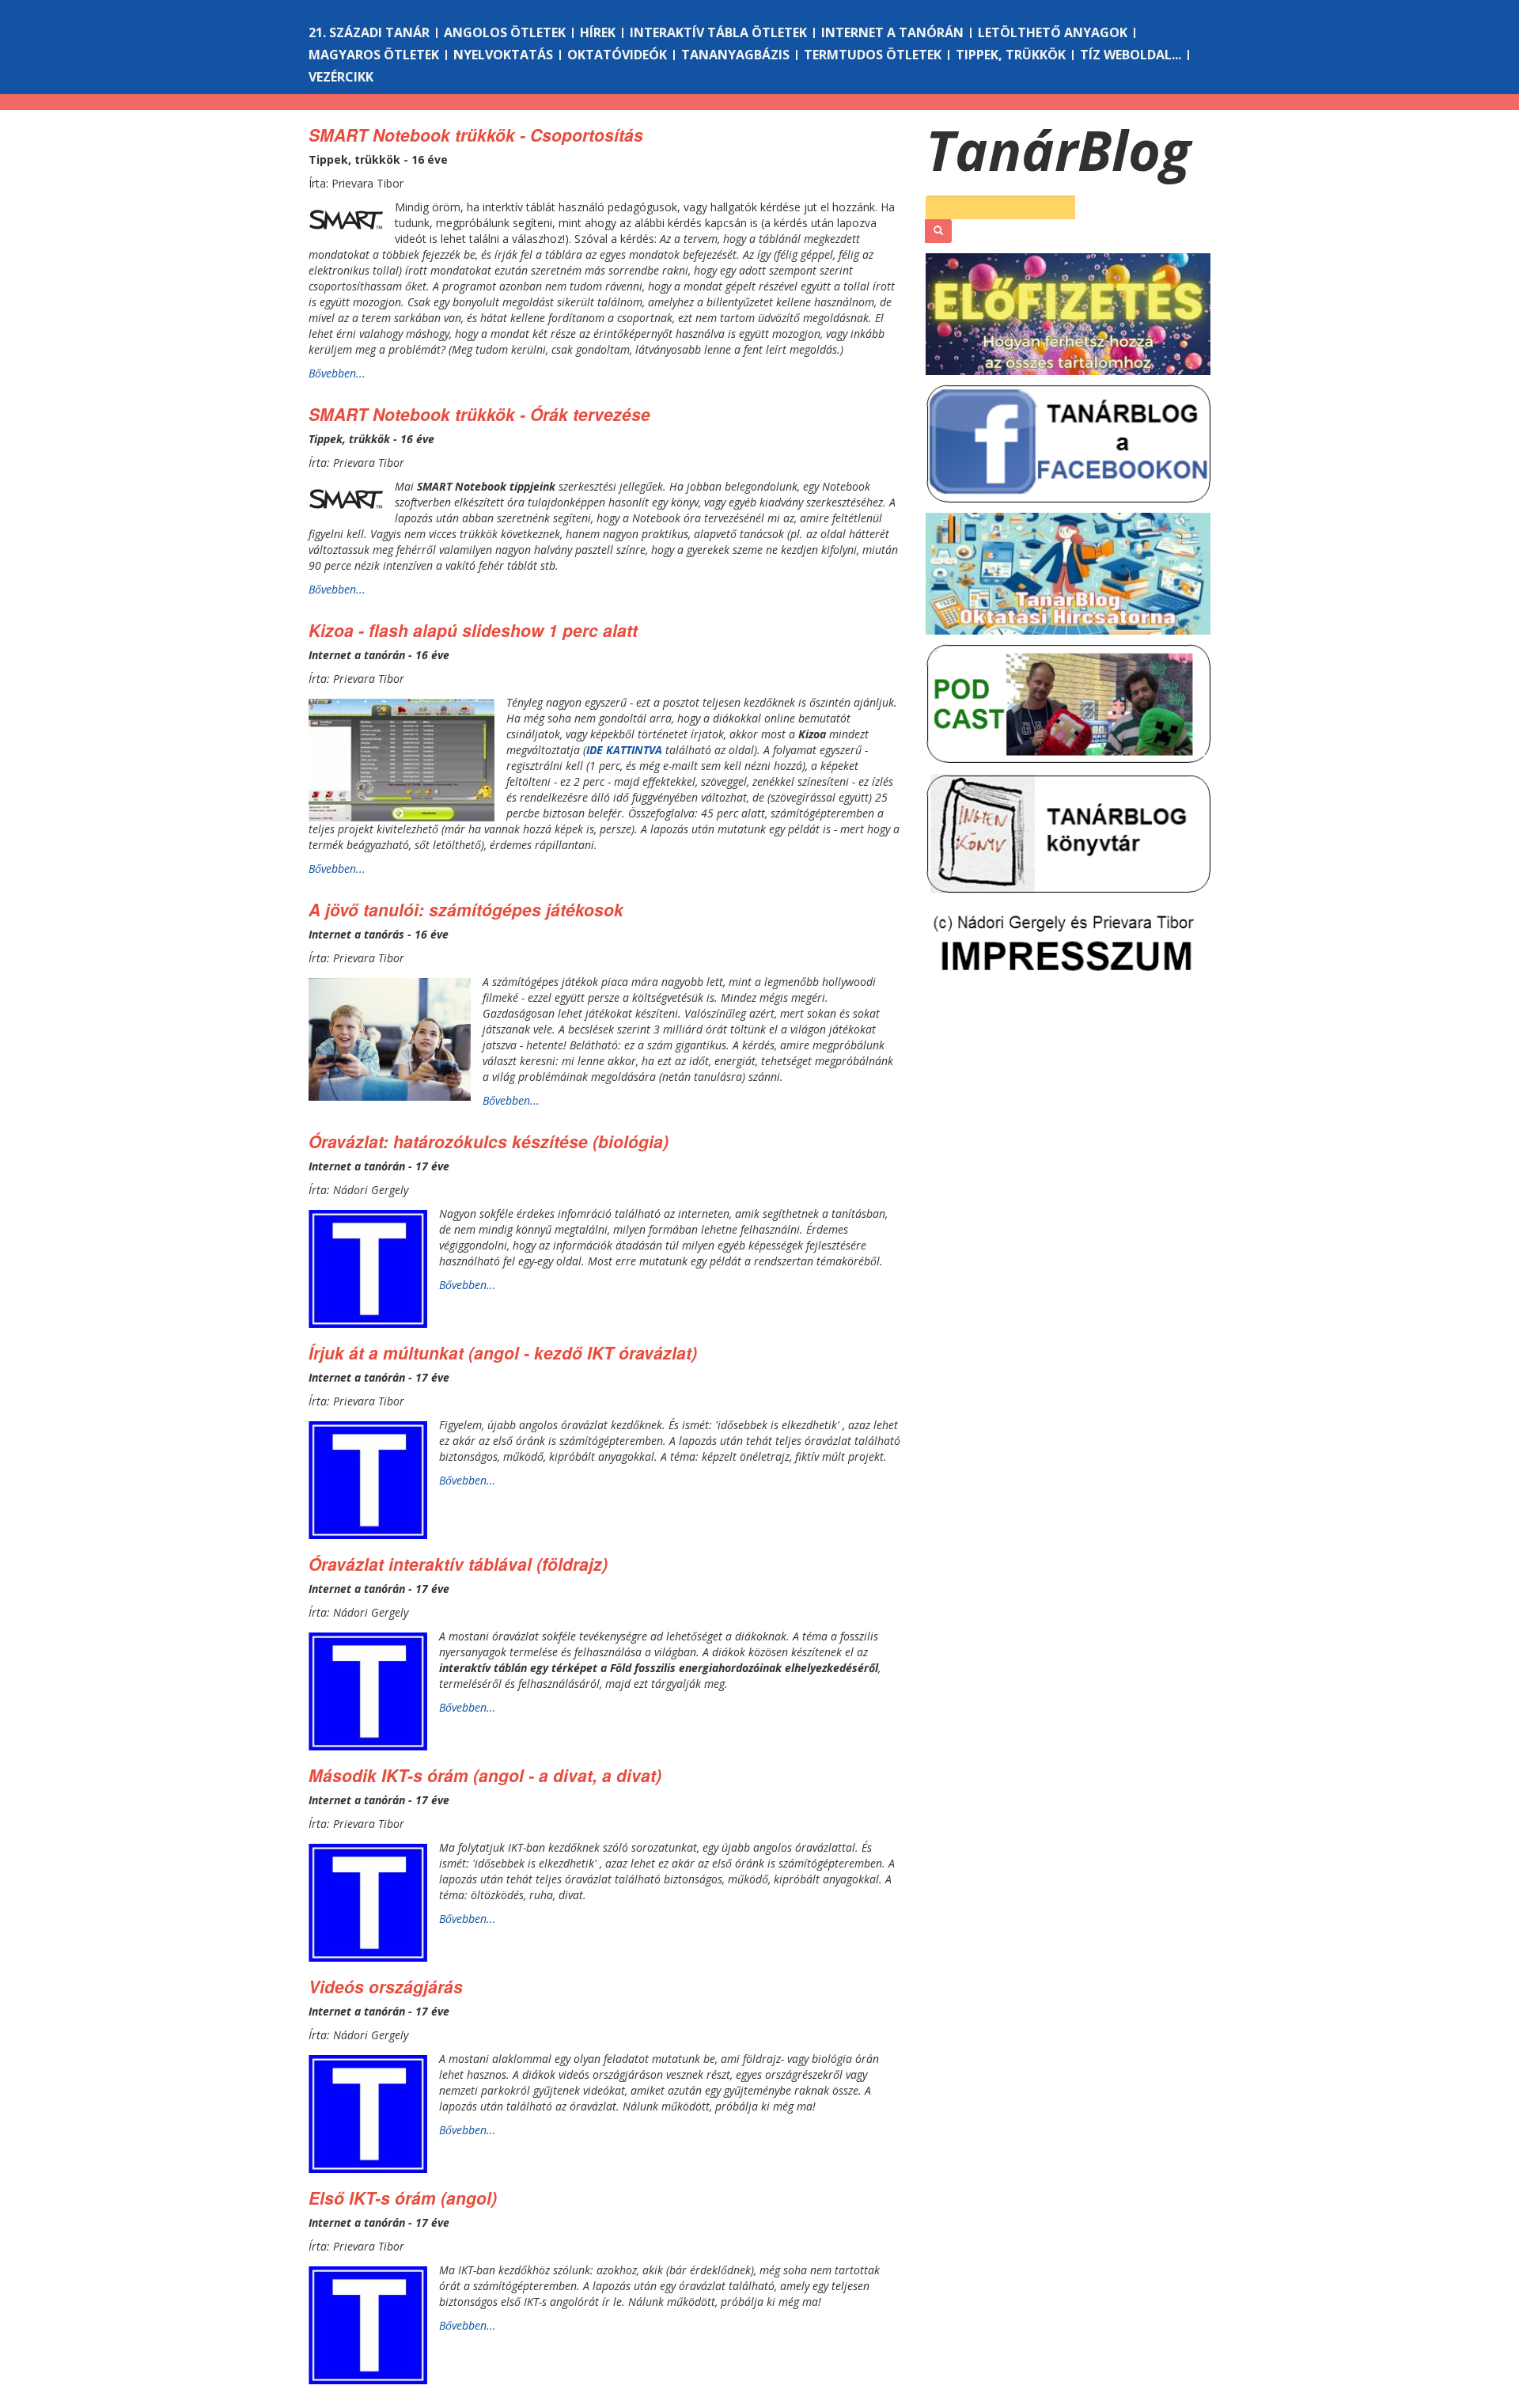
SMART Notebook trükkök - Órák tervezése (479, 414)
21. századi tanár (369, 32)
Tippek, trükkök (1011, 55)
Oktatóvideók (617, 55)
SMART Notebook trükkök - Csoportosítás (476, 135)
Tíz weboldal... (1131, 55)
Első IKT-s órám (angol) (403, 2198)
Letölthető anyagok (1053, 32)
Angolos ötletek (505, 32)
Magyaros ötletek (374, 55)
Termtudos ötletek (873, 55)
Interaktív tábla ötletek (718, 32)
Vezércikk (341, 77)
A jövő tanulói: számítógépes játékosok (466, 909)
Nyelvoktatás (503, 55)
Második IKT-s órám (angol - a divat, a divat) (485, 1775)
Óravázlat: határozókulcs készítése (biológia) (489, 1141)
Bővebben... (337, 373)
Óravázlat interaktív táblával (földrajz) (458, 1564)
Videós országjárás (386, 1986)
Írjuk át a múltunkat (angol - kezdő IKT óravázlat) (503, 1352)
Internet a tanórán (892, 32)
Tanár (1058, 150)
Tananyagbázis (735, 55)
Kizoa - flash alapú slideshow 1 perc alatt (473, 630)
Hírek (598, 32)
